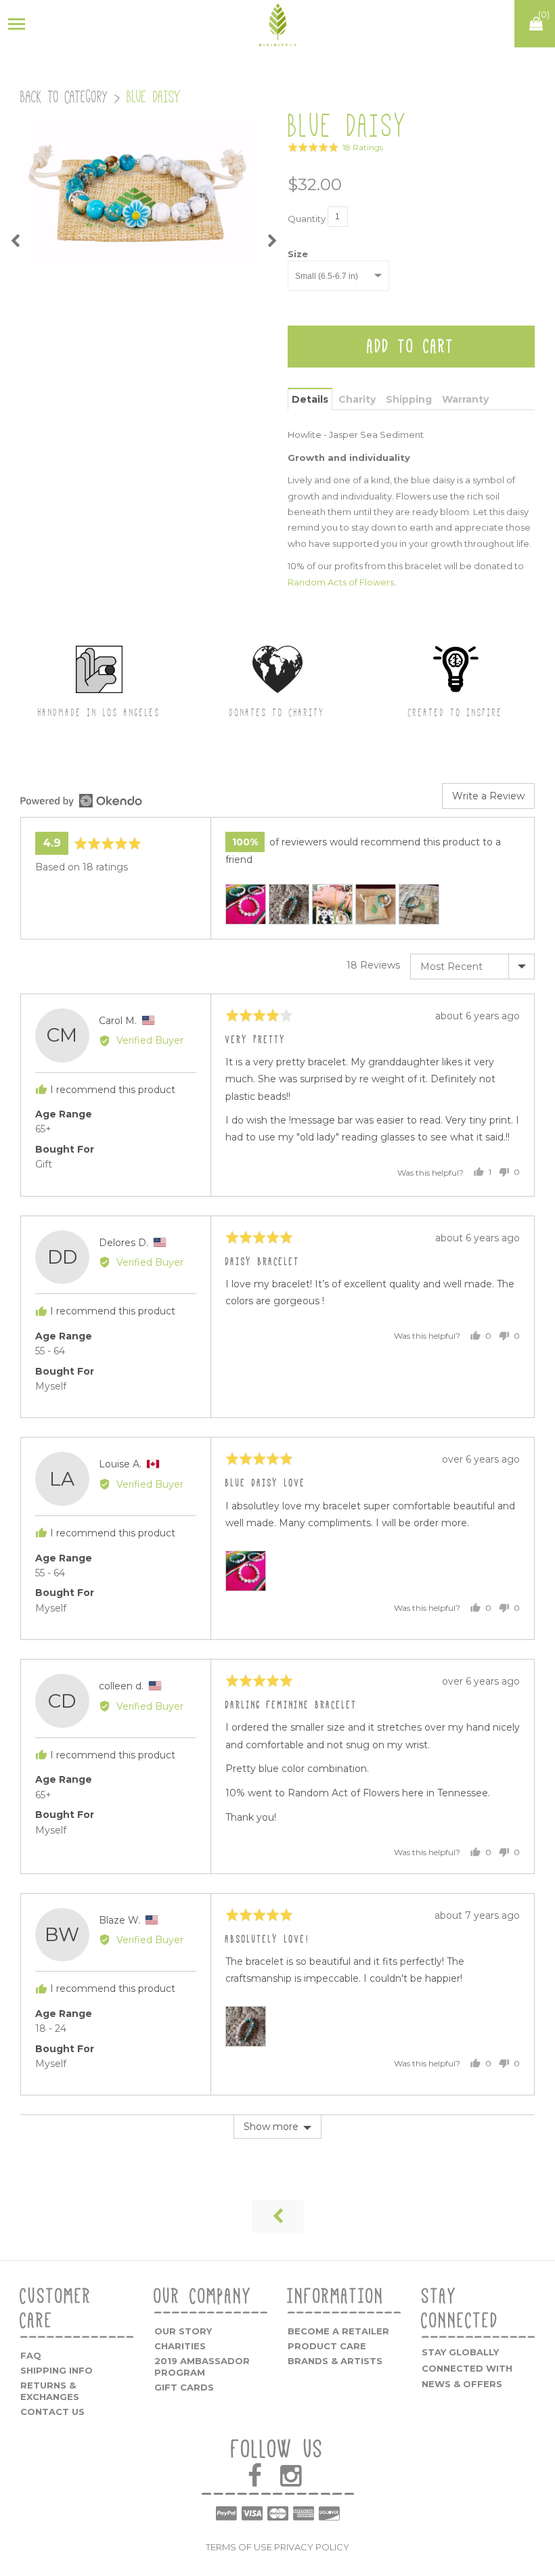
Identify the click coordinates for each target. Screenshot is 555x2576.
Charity (357, 399)
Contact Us (52, 2412)
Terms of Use (239, 2547)
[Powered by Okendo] (81, 801)
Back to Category (64, 97)
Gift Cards (184, 2387)
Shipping (409, 399)
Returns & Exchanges (50, 2391)
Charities (180, 2346)
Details (310, 399)
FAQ (31, 2355)
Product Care (327, 2346)
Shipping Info (57, 2370)
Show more (271, 2127)
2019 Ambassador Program (202, 2367)
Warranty (465, 399)
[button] (335, 147)
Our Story (183, 2331)
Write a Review (488, 796)
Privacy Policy (312, 2547)
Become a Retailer (338, 2331)
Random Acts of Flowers (341, 582)
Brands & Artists (335, 2361)
